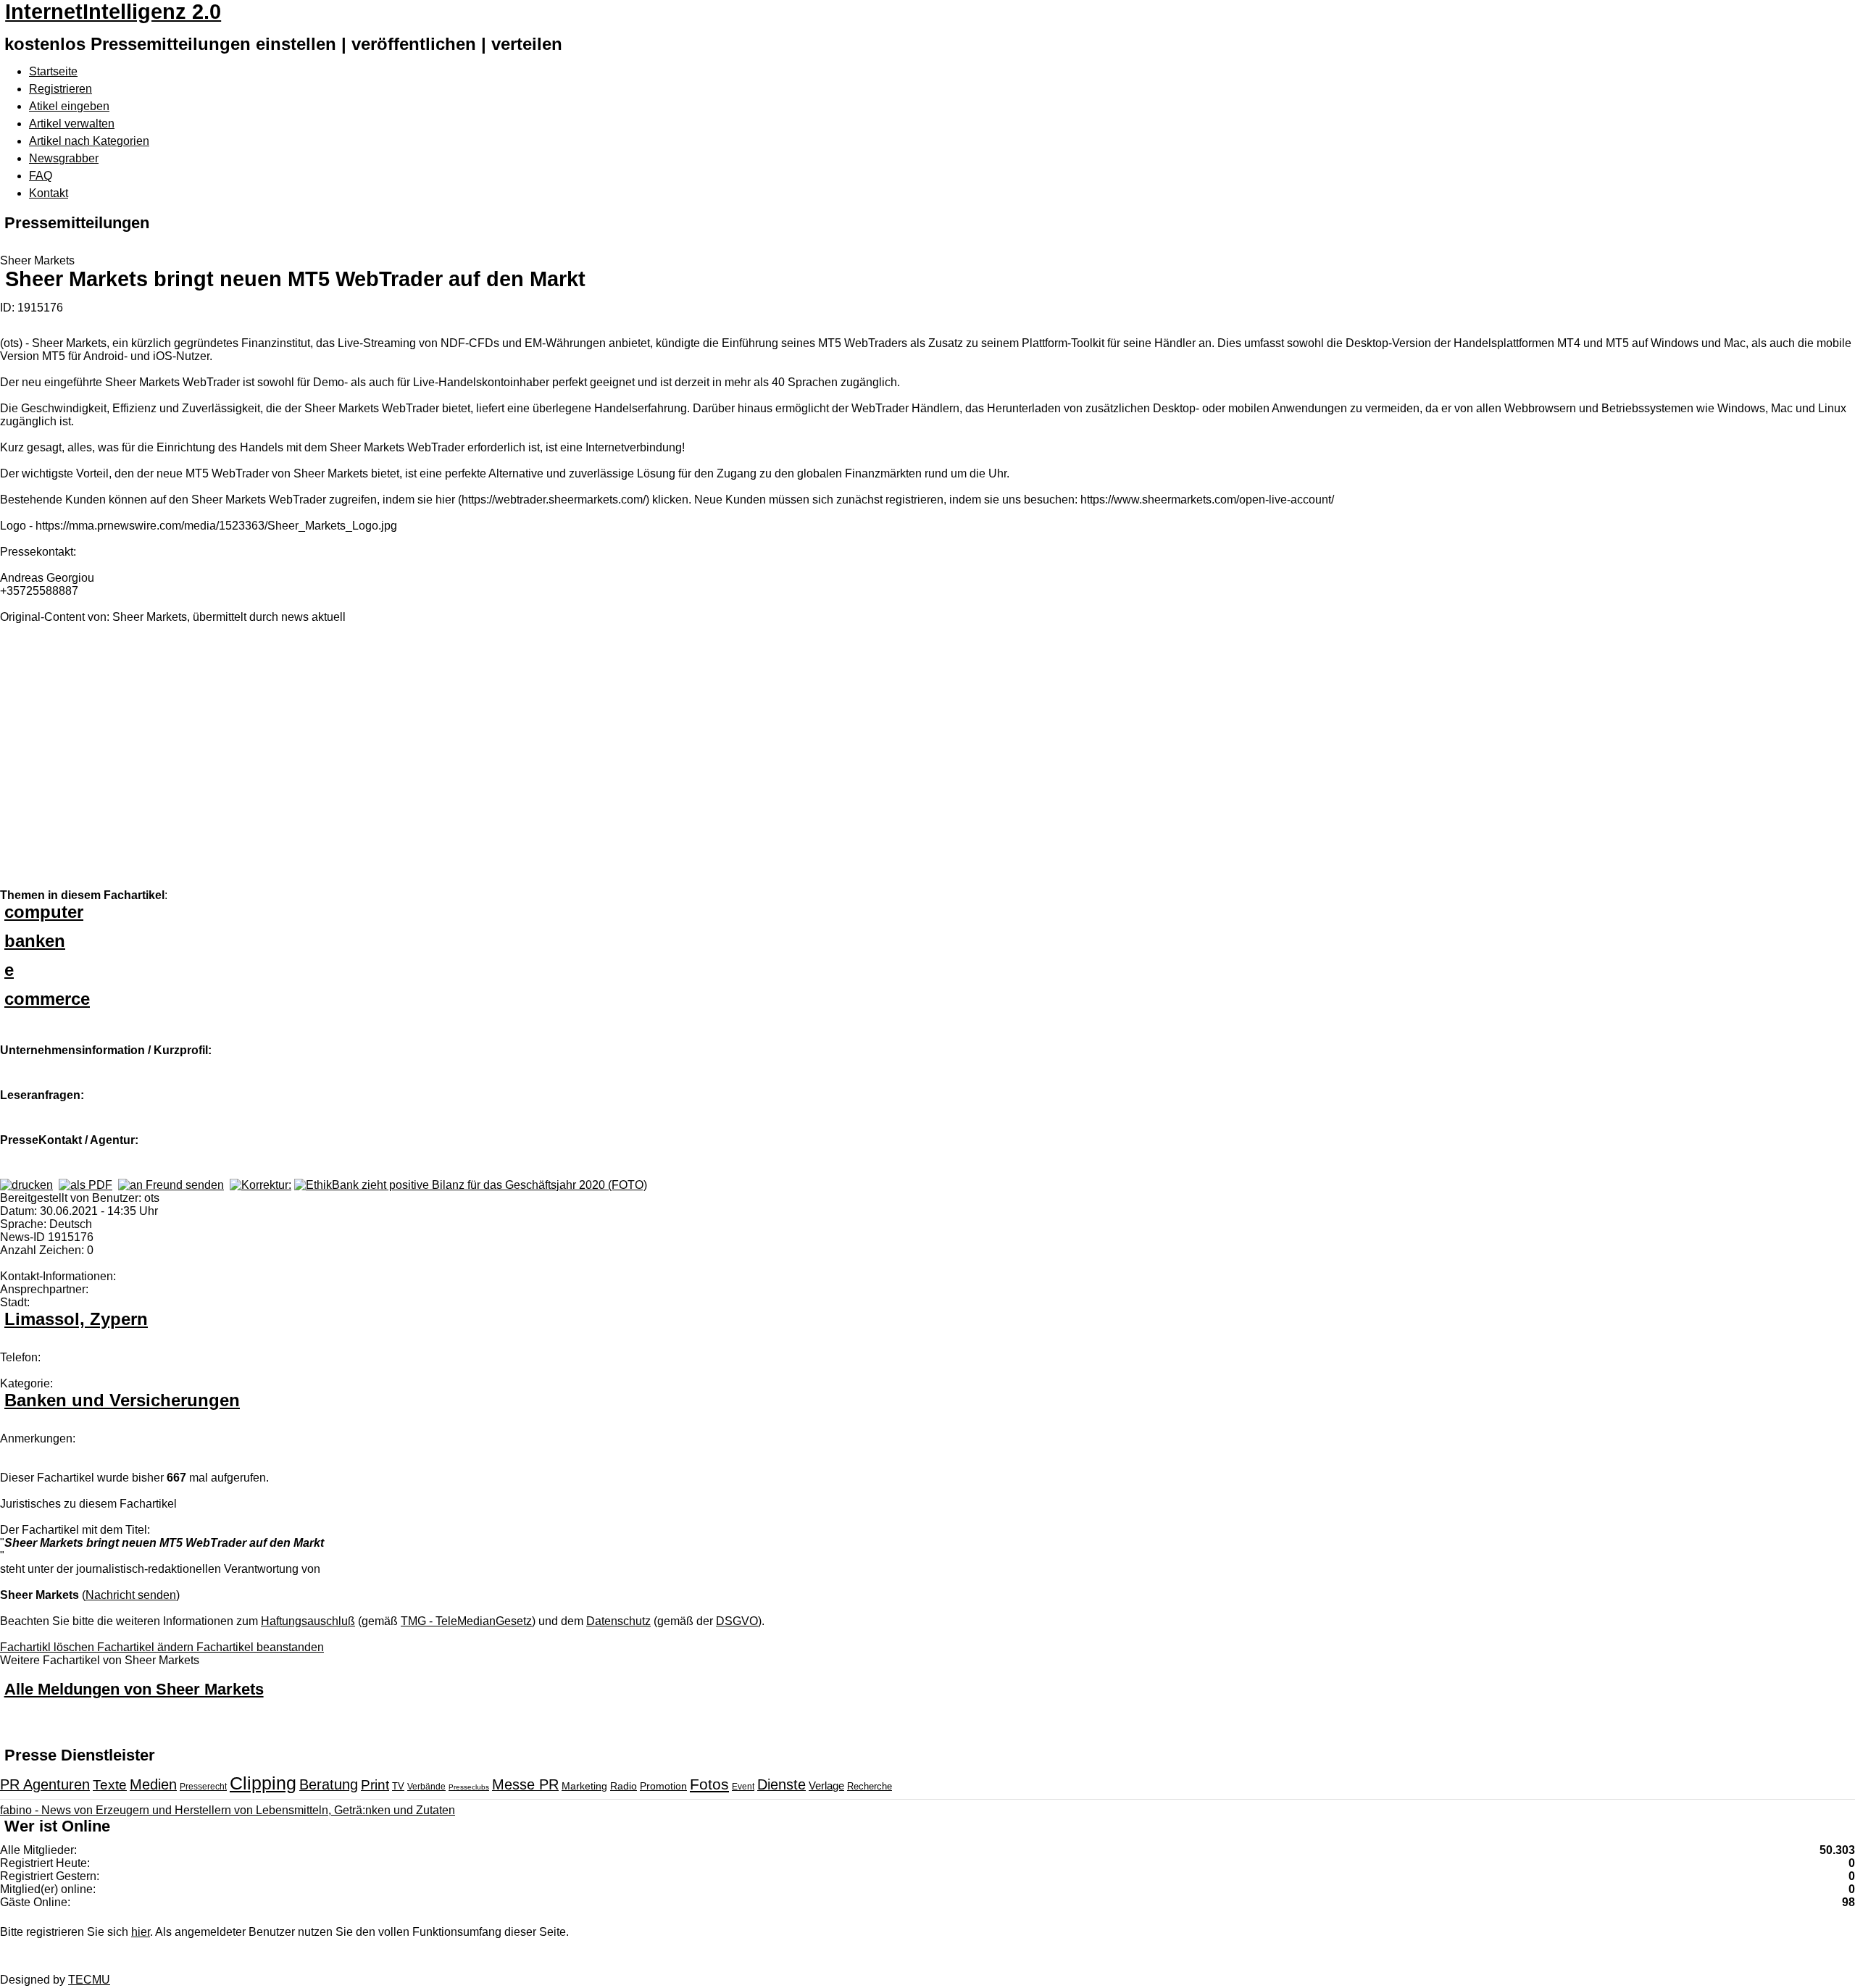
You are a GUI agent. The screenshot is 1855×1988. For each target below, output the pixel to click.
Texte (110, 1785)
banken (35, 941)
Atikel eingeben (69, 106)
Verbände (426, 1787)
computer (44, 912)
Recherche (870, 1786)
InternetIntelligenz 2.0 (113, 12)
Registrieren (61, 89)
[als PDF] (86, 1185)
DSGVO (737, 1621)
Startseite (53, 71)
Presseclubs (469, 1787)
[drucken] (26, 1185)
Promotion (663, 1786)
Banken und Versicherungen (122, 1400)
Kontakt (49, 193)
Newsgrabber (64, 158)
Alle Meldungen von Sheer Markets (134, 1689)
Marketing (584, 1786)
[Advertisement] (217, 764)
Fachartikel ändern (147, 1647)
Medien (153, 1784)
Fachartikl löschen (49, 1647)
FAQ (41, 176)
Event (743, 1787)
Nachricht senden (131, 1595)
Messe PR (525, 1784)
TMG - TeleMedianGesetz (466, 1621)
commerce (47, 999)
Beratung (329, 1784)
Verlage (826, 1786)
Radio (624, 1786)
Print (375, 1785)
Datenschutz (618, 1621)
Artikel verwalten (72, 124)
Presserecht (203, 1787)
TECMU (89, 1980)
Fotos (709, 1784)
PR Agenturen (45, 1784)
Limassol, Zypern (76, 1319)
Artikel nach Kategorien (89, 141)
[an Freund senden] (171, 1185)
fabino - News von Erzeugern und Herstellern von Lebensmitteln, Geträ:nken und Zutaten (228, 1810)
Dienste (781, 1784)
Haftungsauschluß (308, 1621)
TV (398, 1786)
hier (141, 1932)
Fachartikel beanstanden (260, 1647)
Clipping (263, 1783)
